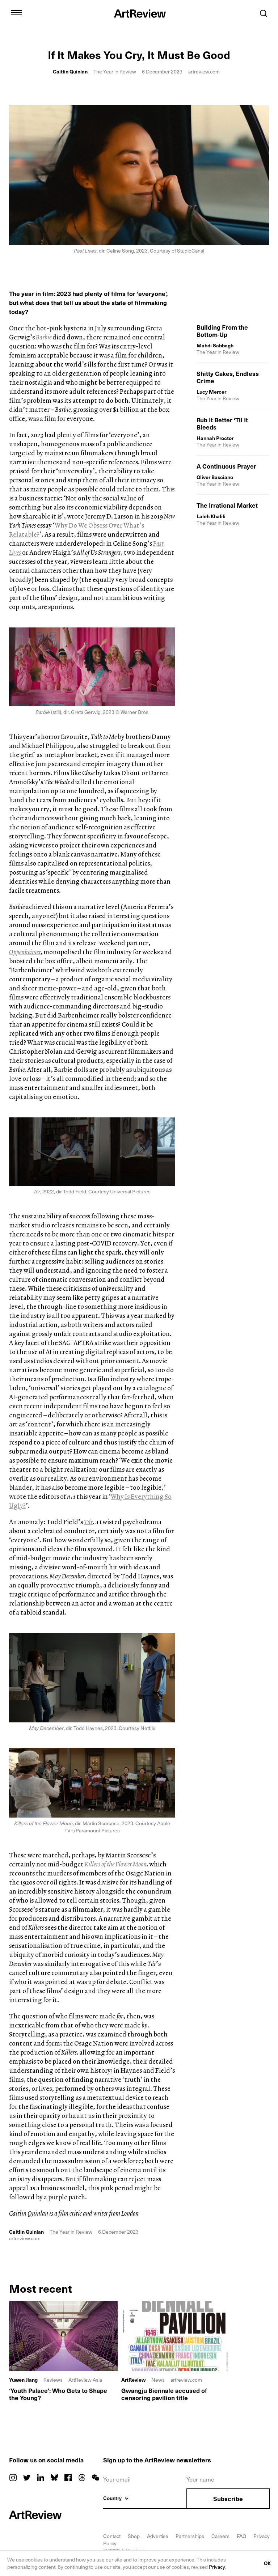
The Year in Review (115, 71)
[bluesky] (54, 2478)
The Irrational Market (227, 505)
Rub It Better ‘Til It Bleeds (222, 423)
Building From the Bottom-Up (222, 331)
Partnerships (190, 2536)
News (158, 2380)
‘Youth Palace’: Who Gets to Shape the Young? (58, 2394)
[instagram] (13, 2478)
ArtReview (133, 2380)
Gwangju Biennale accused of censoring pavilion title (164, 2394)
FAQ (241, 2536)
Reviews (53, 2380)
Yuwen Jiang (23, 2380)
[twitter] (27, 2478)
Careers (220, 2536)
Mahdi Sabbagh (215, 345)
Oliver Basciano (215, 477)
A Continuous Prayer (226, 466)
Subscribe (228, 2499)
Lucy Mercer (211, 392)
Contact (112, 2536)
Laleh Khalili (211, 516)
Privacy (217, 2567)
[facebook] (68, 2478)
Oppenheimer (25, 952)
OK (267, 2563)
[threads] (82, 2478)
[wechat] (96, 2478)
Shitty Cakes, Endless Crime (228, 377)
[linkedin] (41, 2478)
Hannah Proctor (215, 438)
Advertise (158, 2536)
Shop (134, 2536)
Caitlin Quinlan (70, 71)
